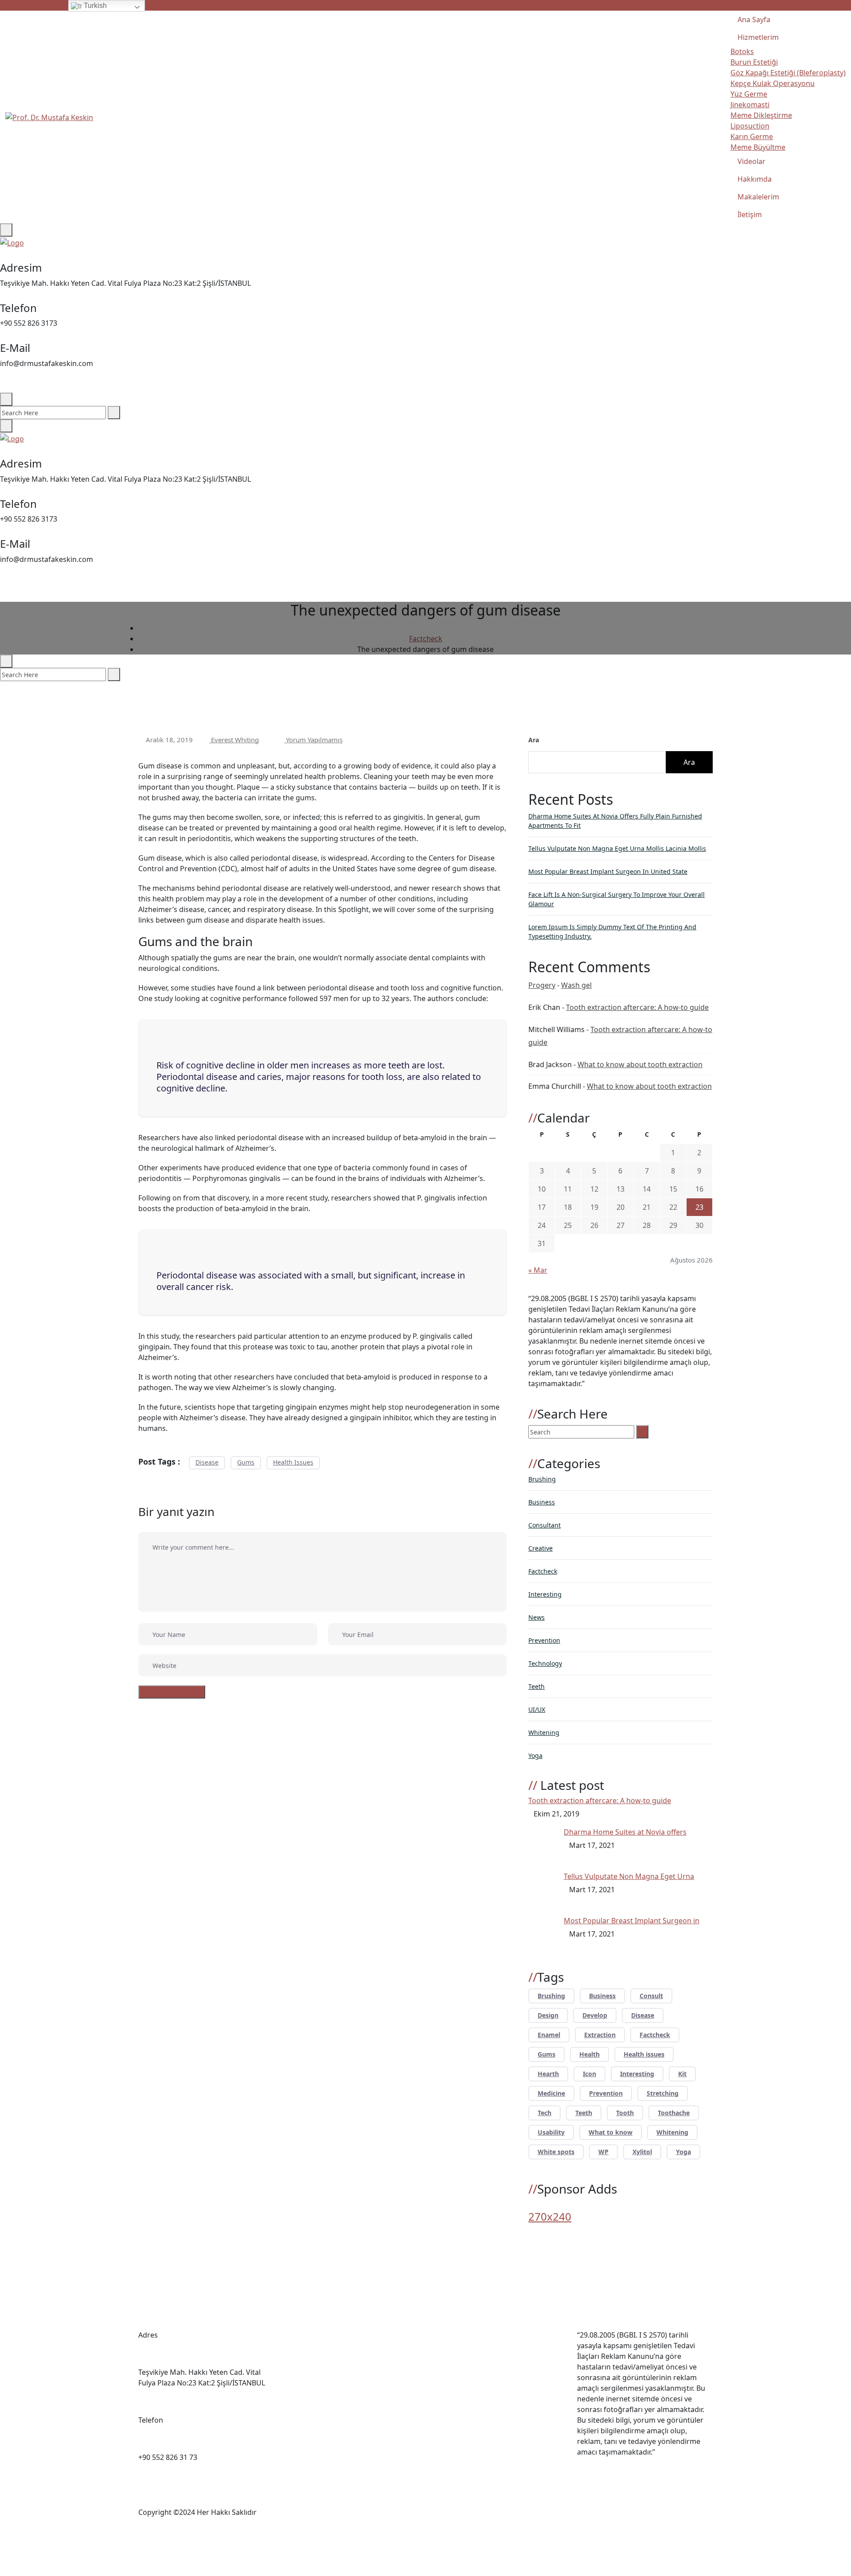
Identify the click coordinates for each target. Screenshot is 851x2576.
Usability (551, 2132)
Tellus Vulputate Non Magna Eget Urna (629, 1876)
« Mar (538, 1270)
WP (603, 2152)
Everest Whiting (234, 740)
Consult (651, 1996)
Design (548, 2015)
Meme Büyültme (758, 147)
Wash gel (576, 985)
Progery (542, 985)
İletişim (750, 214)
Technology (545, 1663)
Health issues (293, 1462)
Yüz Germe (749, 94)
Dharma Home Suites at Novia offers (625, 1832)
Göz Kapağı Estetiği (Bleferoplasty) (788, 73)
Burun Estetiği (754, 62)
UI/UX (537, 1709)
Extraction (600, 2035)
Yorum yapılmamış (313, 740)
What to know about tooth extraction (640, 1064)
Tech (545, 2113)
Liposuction (750, 126)
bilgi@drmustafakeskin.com (706, 5)
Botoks (742, 51)
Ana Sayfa (754, 19)
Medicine (551, 2093)
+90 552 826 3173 (783, 5)
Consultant (545, 1525)
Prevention (544, 1640)
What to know (611, 2132)
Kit (682, 2074)
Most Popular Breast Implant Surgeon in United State (608, 871)
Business (542, 1502)
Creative (541, 1548)
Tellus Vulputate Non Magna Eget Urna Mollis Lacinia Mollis (617, 848)
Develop (595, 2015)
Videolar (751, 161)
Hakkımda (755, 179)
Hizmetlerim (758, 37)
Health (589, 2054)
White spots (556, 2152)
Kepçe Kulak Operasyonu (773, 83)
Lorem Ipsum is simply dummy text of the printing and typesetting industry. (612, 931)
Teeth (537, 1686)
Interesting (545, 1594)
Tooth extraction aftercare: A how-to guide (637, 1007)
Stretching (663, 2093)
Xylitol (642, 2152)
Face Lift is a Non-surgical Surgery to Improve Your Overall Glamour (617, 899)
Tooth (625, 2113)
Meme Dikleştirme (761, 115)
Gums (246, 1462)
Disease (207, 1462)
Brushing (542, 1479)
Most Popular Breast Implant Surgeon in (632, 1921)
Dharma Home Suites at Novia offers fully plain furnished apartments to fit (615, 821)
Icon (589, 2074)
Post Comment (177, 1692)
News (537, 1617)
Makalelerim (758, 197)
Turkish (94, 6)
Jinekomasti (750, 105)
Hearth (548, 2074)
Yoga (535, 1756)
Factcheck (543, 1571)
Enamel (549, 2035)
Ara (534, 740)
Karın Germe (752, 136)
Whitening (544, 1732)
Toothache (674, 2113)
